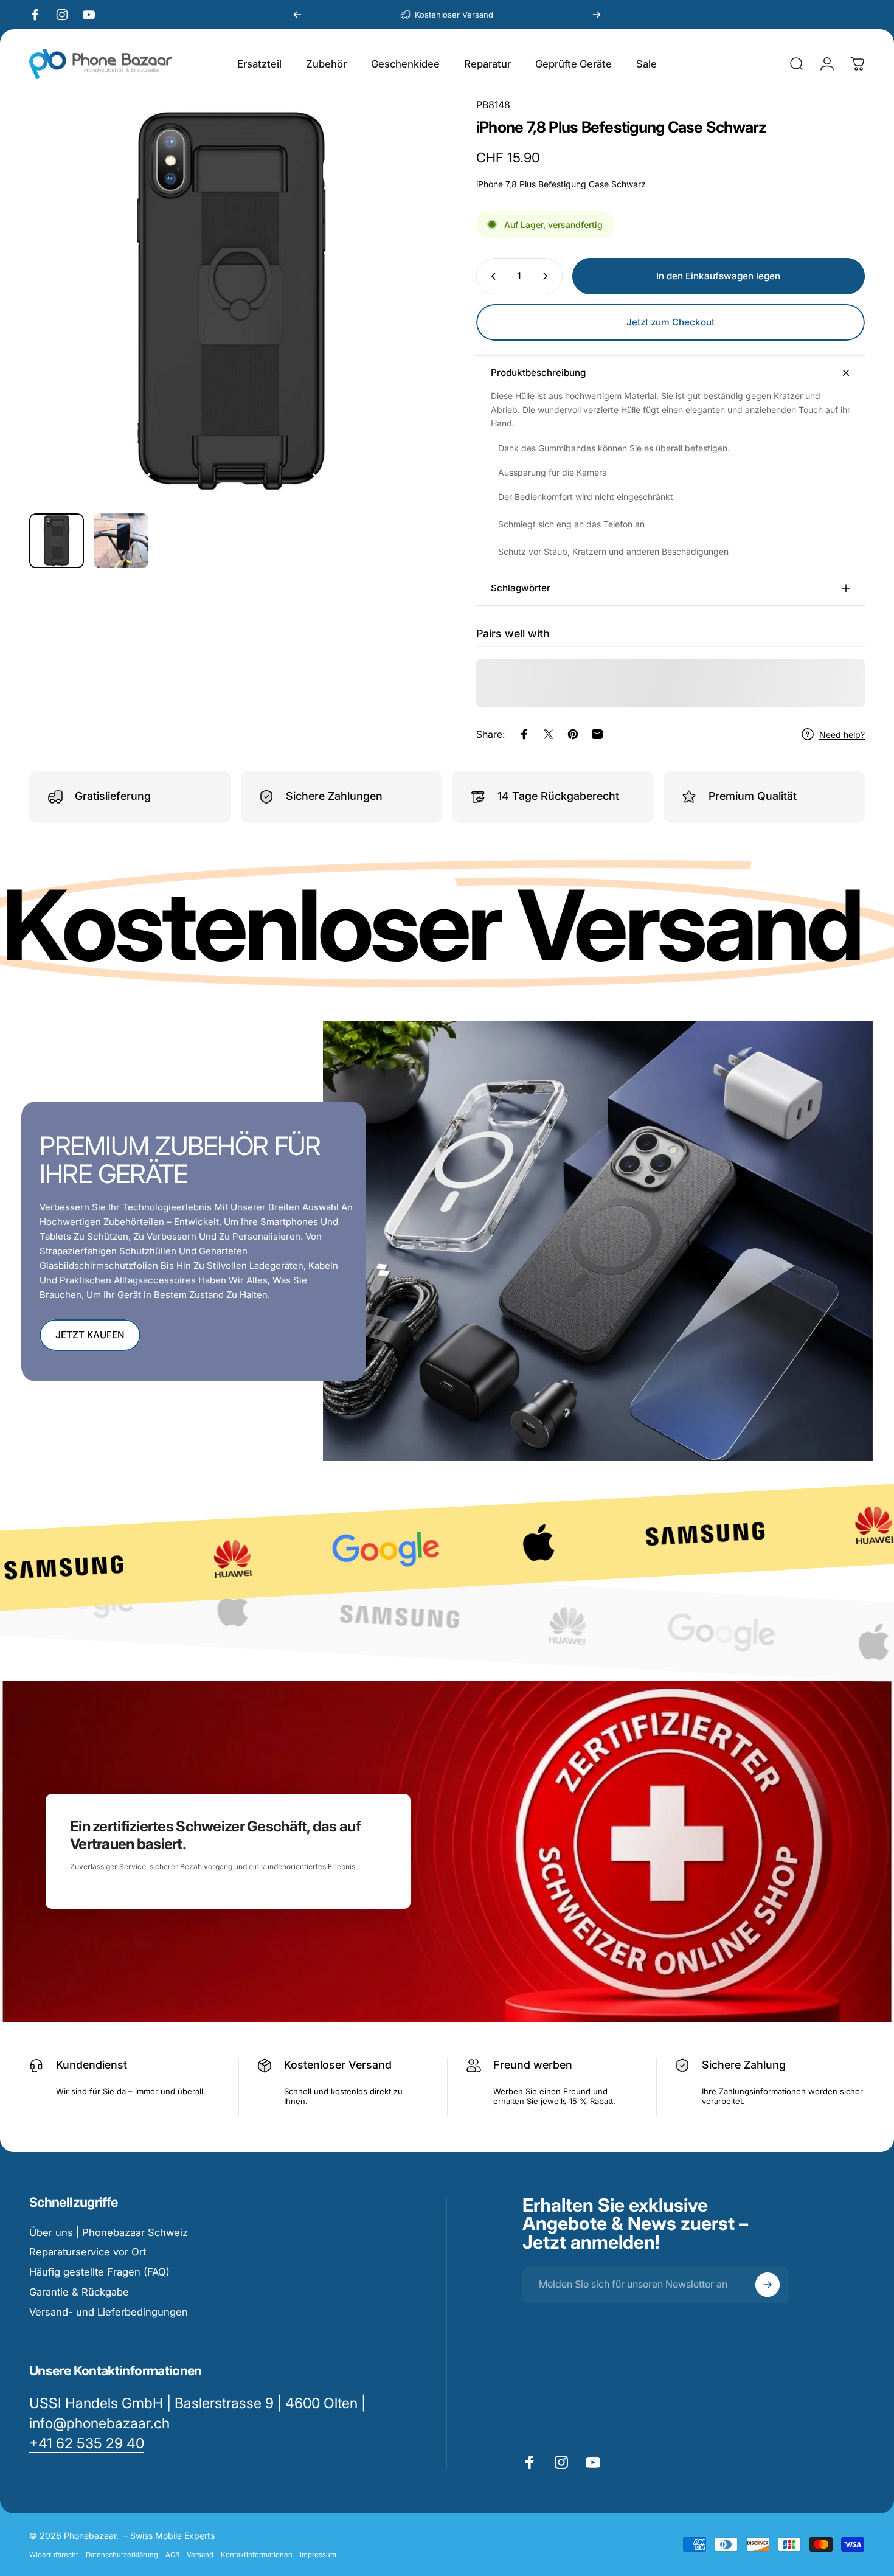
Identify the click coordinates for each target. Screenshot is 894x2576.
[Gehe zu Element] (57, 541)
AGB (172, 2555)
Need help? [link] (842, 734)
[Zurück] (297, 15)
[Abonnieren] (768, 2285)
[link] (87, 2444)
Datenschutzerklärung (122, 2555)
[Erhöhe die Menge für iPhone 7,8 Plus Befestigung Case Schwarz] (548, 276)
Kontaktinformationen (257, 2555)
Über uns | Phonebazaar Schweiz (109, 2232)
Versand (200, 2555)
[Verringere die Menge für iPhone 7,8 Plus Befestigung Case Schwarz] (491, 276)
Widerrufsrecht (54, 2555)
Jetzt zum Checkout (670, 322)
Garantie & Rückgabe (79, 2292)
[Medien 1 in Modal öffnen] (231, 301)
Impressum (318, 2555)
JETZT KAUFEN (90, 1335)
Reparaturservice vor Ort (88, 2252)
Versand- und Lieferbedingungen (109, 2312)
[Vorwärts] (597, 15)
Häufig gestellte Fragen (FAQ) (99, 2272)
